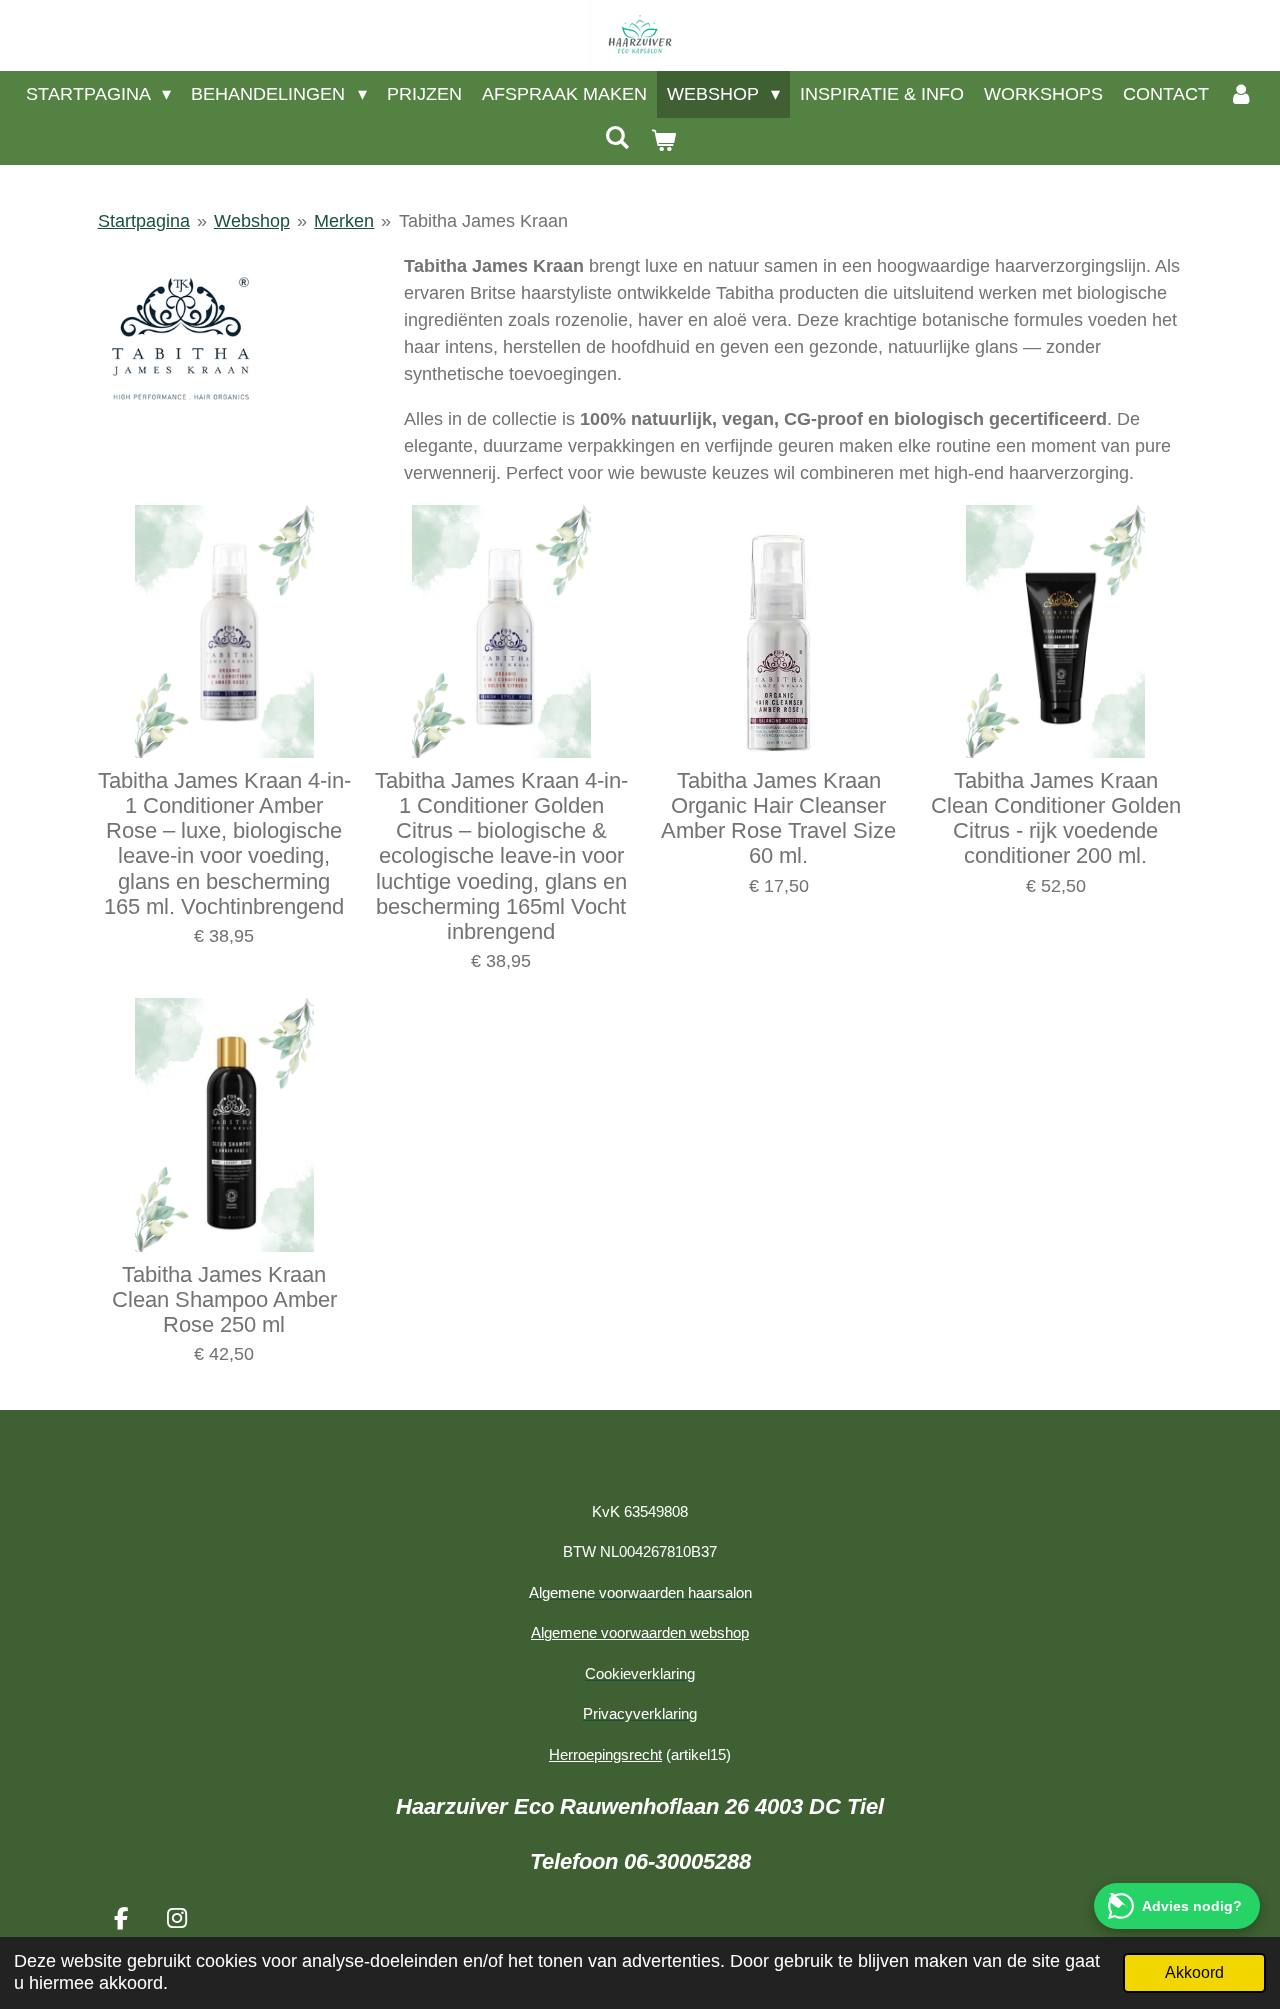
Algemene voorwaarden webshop (640, 1632)
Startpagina (144, 221)
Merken (344, 221)
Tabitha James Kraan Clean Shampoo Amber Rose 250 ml (224, 1299)
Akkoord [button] (1194, 1972)
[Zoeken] (617, 138)
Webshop (252, 221)
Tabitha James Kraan (483, 221)
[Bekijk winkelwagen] (662, 141)
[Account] (1241, 94)
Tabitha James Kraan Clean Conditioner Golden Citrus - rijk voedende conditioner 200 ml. (1056, 818)
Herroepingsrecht (605, 1754)
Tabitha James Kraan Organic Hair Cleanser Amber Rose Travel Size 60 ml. (778, 818)
